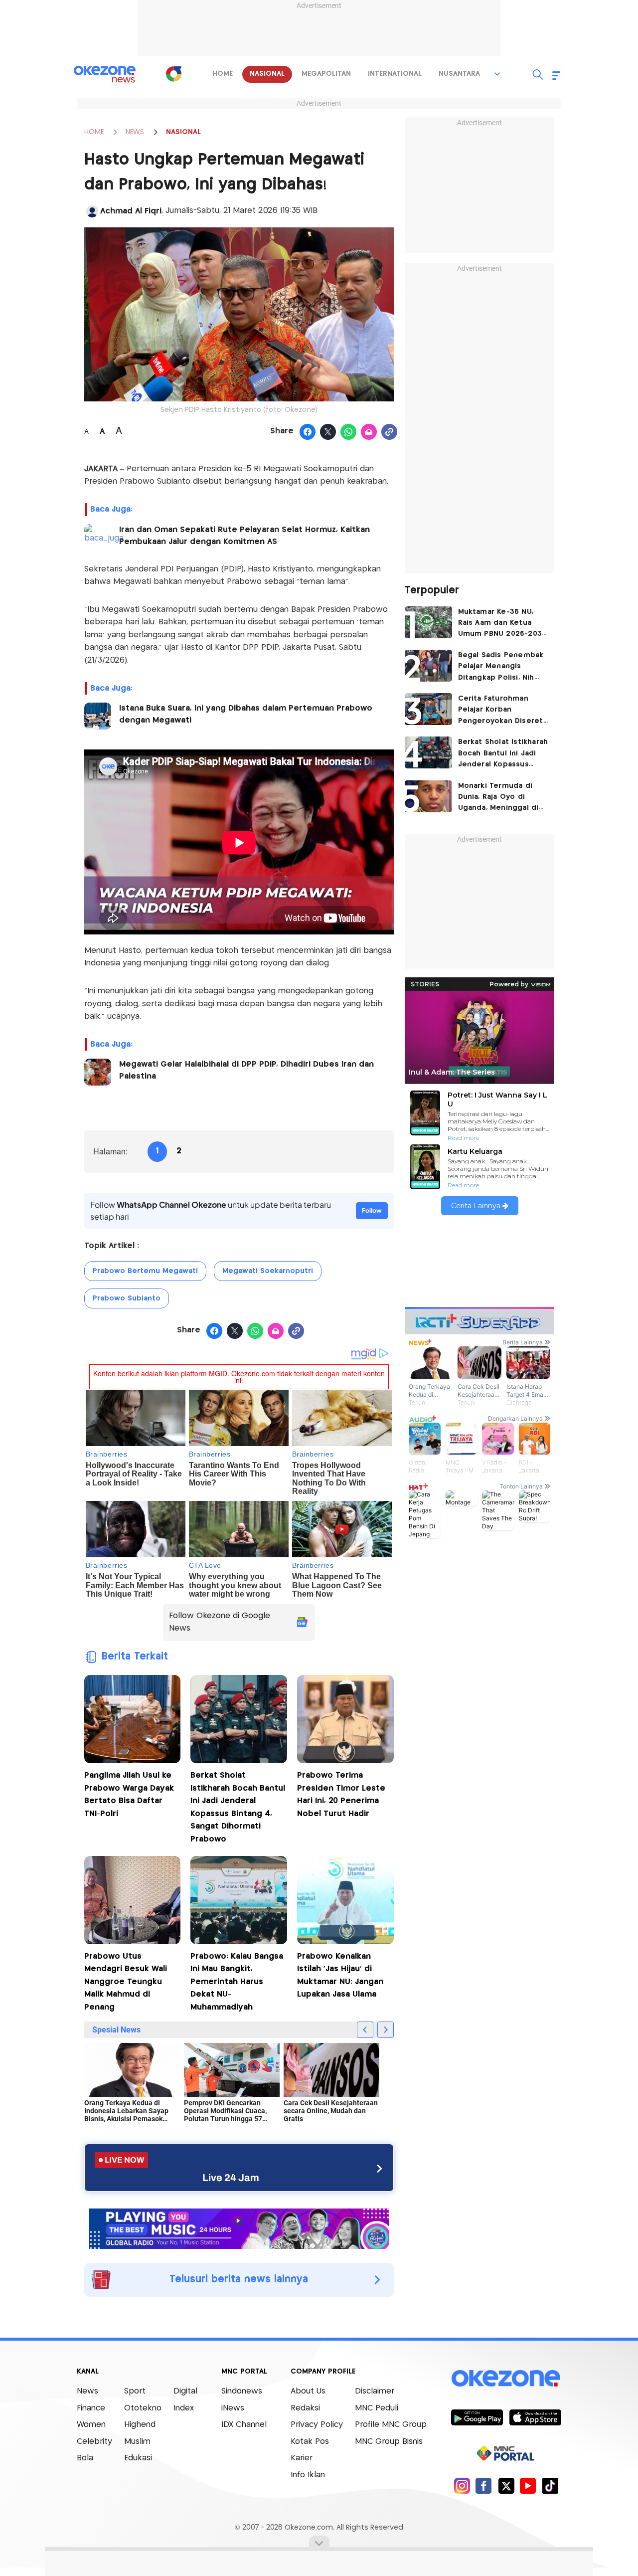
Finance (91, 2408)
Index (184, 2408)
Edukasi (138, 2458)
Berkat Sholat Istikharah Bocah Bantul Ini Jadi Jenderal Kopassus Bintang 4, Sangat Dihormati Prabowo (238, 1807)
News (87, 2391)
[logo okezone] (506, 2379)
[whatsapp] (349, 432)
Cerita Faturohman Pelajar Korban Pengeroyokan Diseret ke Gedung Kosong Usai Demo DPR (503, 711)
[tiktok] (550, 2485)
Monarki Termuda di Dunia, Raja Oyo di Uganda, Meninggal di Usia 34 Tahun (498, 798)
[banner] (239, 2227)
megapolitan (326, 74)
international (395, 74)
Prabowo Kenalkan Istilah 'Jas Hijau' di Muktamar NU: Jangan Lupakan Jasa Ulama (340, 1976)
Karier (302, 2458)
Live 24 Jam (231, 2178)
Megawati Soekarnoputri (268, 1271)
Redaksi (305, 2408)
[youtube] (528, 2485)
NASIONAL (183, 132)
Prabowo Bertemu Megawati (145, 1271)
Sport (135, 2391)
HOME (94, 132)
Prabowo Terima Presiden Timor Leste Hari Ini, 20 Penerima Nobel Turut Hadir (341, 1795)
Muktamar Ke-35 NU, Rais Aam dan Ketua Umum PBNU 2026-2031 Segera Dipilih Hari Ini (501, 624)
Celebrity (94, 2442)
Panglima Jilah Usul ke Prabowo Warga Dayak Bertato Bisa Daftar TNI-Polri (129, 1795)
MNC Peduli (377, 2408)
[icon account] (92, 211)
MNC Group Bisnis (389, 2442)
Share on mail (369, 432)
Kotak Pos (310, 2442)
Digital (185, 2391)
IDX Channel (244, 2425)
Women (91, 2425)
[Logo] (174, 74)
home (223, 74)
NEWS (135, 132)
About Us (308, 2391)
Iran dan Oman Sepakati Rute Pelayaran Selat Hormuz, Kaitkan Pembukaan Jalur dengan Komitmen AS (244, 536)
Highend (140, 2425)
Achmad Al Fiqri (131, 211)
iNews (233, 2408)
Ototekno (143, 2408)
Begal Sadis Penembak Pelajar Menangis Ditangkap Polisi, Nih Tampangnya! (501, 667)
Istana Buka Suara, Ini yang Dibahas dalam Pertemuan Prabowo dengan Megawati (246, 714)
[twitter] (506, 2485)
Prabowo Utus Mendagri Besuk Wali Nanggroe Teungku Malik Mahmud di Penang (126, 1982)
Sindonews (242, 2391)
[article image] (428, 622)
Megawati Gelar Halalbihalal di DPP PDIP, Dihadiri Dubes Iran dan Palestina (246, 1070)
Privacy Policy (317, 2425)
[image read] (98, 538)
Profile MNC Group (391, 2425)
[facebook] (484, 2485)
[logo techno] (105, 74)
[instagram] (462, 2485)
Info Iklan (308, 2475)
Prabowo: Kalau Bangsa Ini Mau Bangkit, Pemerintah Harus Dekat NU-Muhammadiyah (237, 1982)
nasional (267, 74)
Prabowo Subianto (127, 1298)
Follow (372, 1210)
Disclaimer (375, 2391)
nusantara (459, 74)
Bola (85, 2458)
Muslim (137, 2442)
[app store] (535, 2417)
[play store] (477, 2417)
